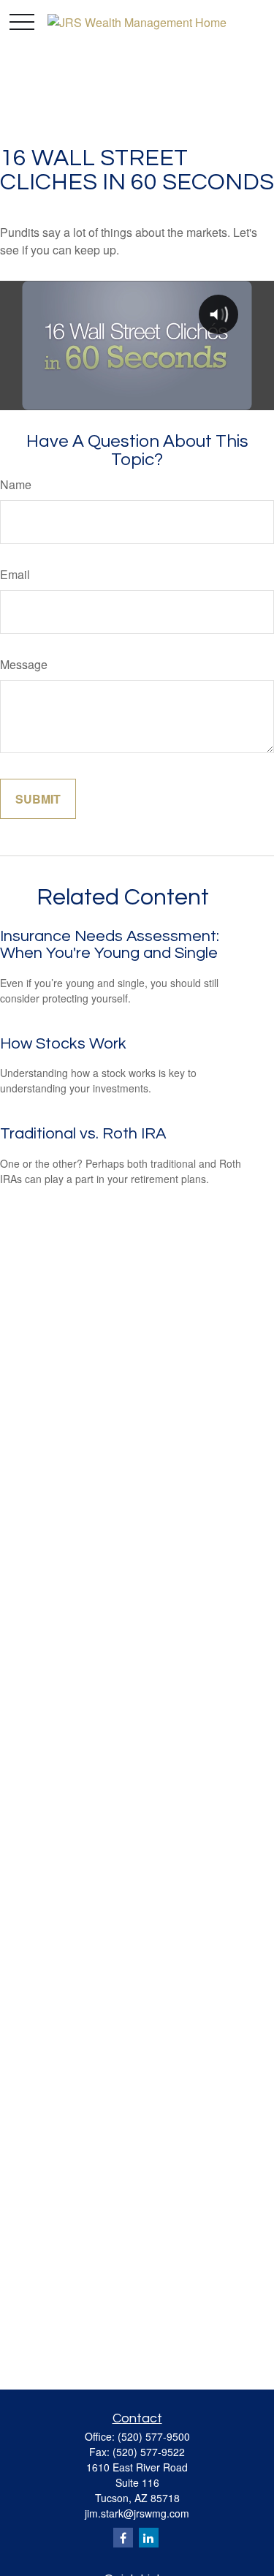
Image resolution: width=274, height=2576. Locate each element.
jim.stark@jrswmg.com (137, 2513)
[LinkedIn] (149, 2538)
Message (24, 664)
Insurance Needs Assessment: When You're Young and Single (110, 945)
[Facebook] (123, 2538)
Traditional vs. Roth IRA (83, 1134)
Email (15, 574)
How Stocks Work (63, 1044)
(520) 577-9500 (154, 2436)
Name (16, 484)
